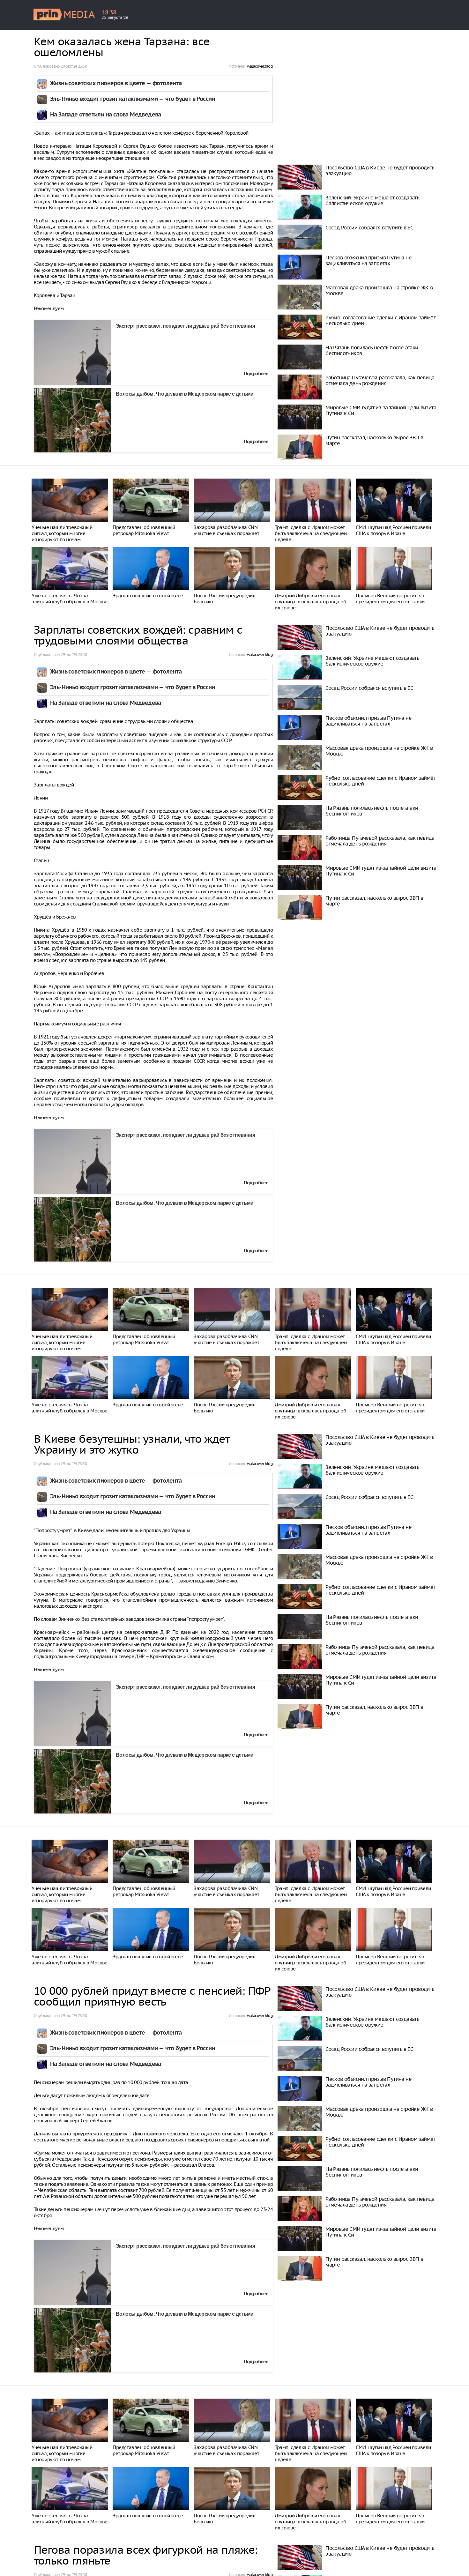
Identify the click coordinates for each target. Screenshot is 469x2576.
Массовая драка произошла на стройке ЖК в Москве (379, 290)
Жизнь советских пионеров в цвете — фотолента (116, 84)
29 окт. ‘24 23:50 (74, 66)
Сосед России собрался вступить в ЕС (369, 227)
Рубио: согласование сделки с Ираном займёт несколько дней (380, 320)
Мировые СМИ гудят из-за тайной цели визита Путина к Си (381, 410)
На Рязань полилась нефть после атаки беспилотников (372, 350)
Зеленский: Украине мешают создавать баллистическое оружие (372, 200)
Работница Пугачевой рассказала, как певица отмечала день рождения (380, 380)
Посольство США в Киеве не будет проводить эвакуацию (380, 170)
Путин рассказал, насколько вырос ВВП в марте (374, 440)
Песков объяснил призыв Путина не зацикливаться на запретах (368, 260)
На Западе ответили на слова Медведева (106, 115)
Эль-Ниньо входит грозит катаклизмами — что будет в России (133, 99)
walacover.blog (260, 66)
